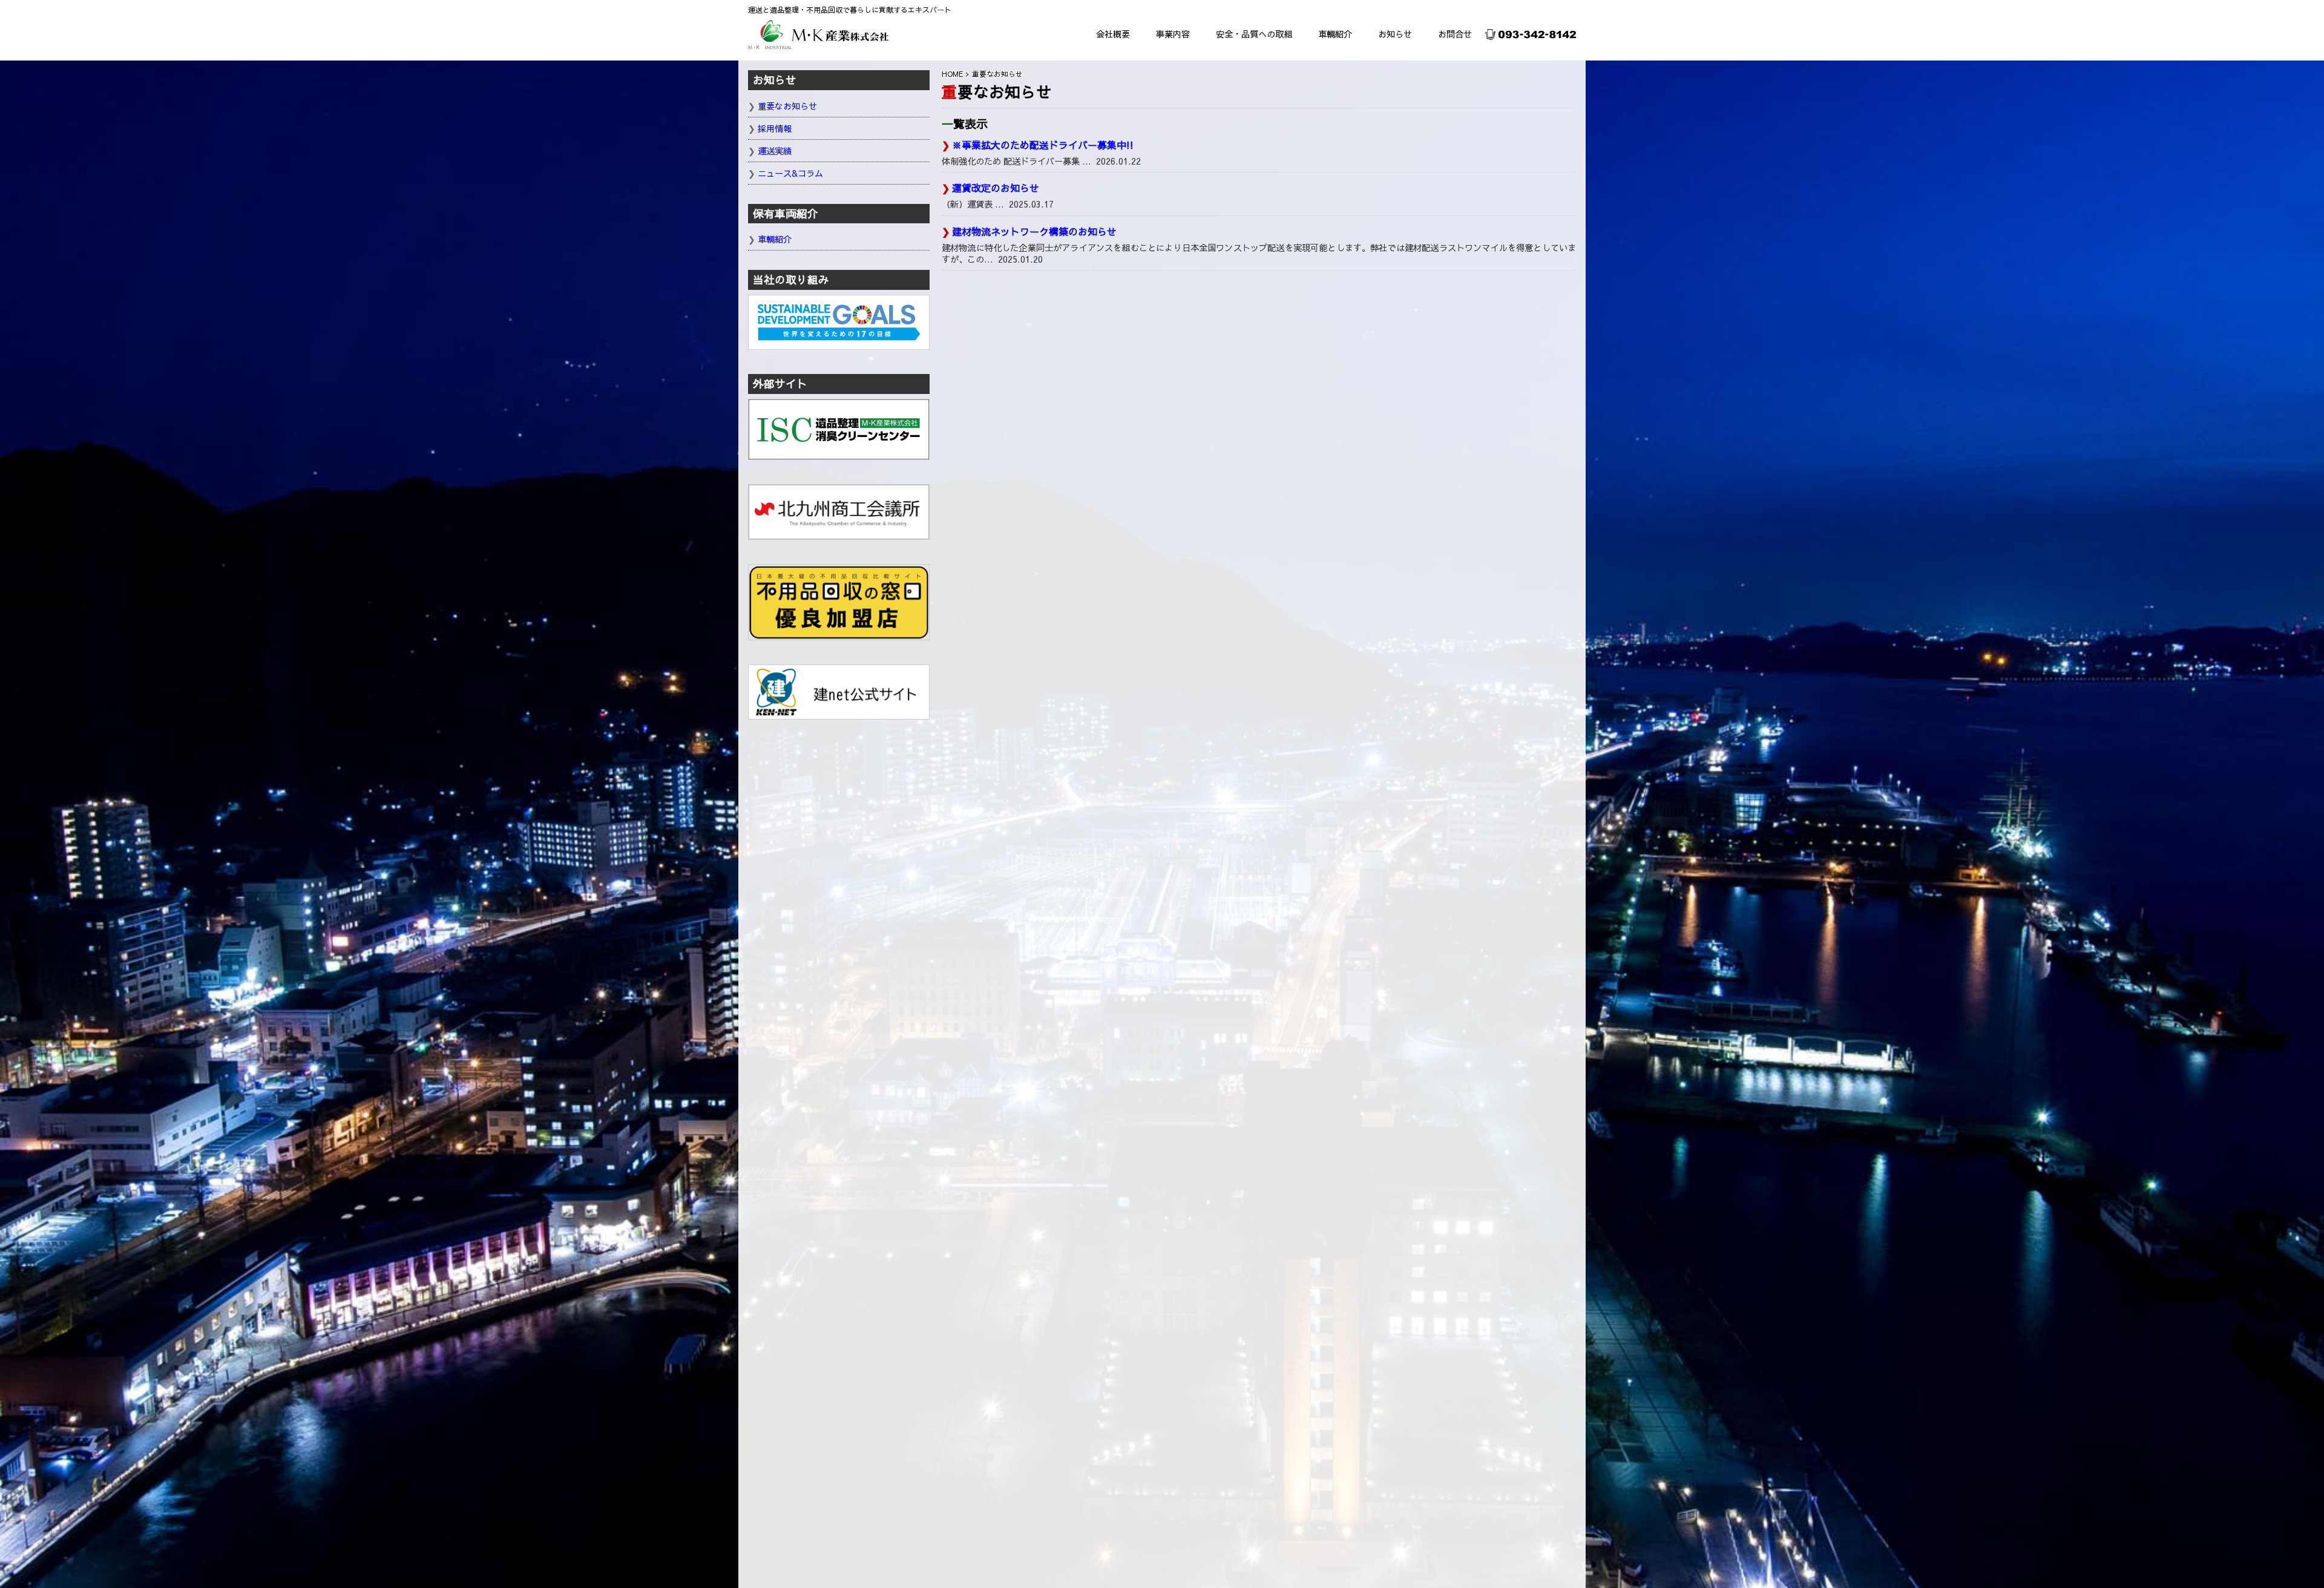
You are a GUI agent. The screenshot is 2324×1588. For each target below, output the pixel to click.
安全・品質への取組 (1254, 34)
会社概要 (1113, 34)
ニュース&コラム (790, 173)
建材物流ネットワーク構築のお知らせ (1034, 231)
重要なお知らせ (787, 106)
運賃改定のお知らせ (996, 188)
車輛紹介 (1335, 34)
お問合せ (1455, 34)
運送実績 (775, 151)
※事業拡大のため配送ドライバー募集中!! (1043, 145)
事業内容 (1173, 34)
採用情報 (775, 128)
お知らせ (1395, 34)
